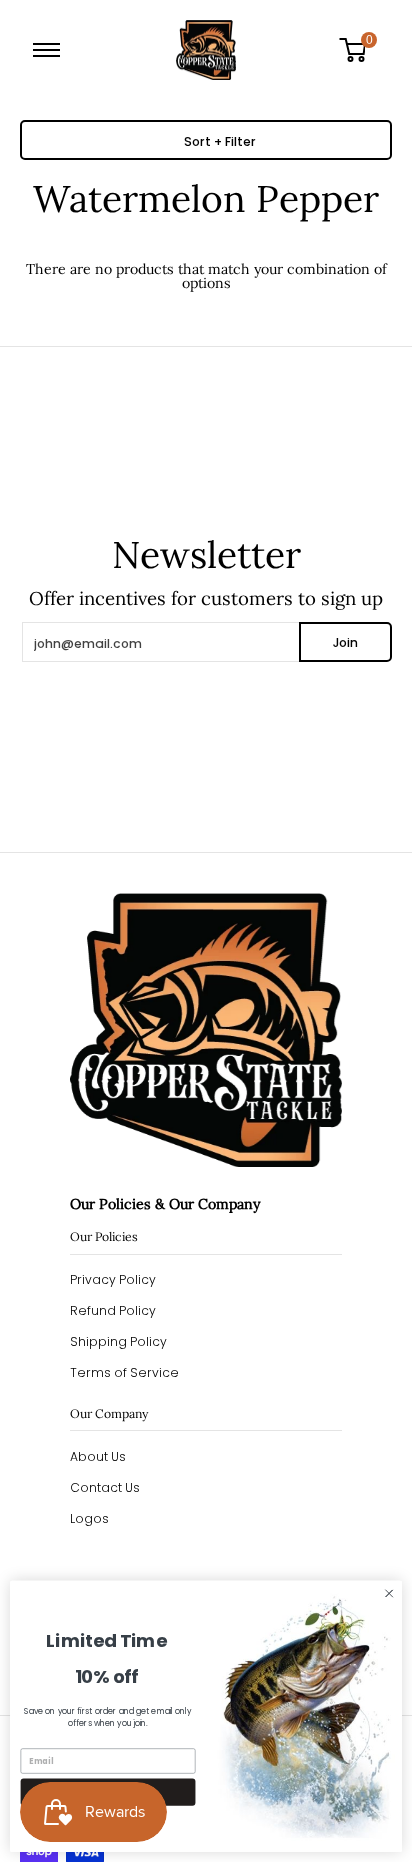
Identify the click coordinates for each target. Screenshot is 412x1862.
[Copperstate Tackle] (206, 50)
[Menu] (50, 50)
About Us (98, 1456)
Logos (89, 1518)
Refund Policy (113, 1310)
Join (345, 642)
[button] (360, 50)
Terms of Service (124, 1372)
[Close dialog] (389, 1594)
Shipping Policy (118, 1341)
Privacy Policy (113, 1279)
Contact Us (105, 1487)
